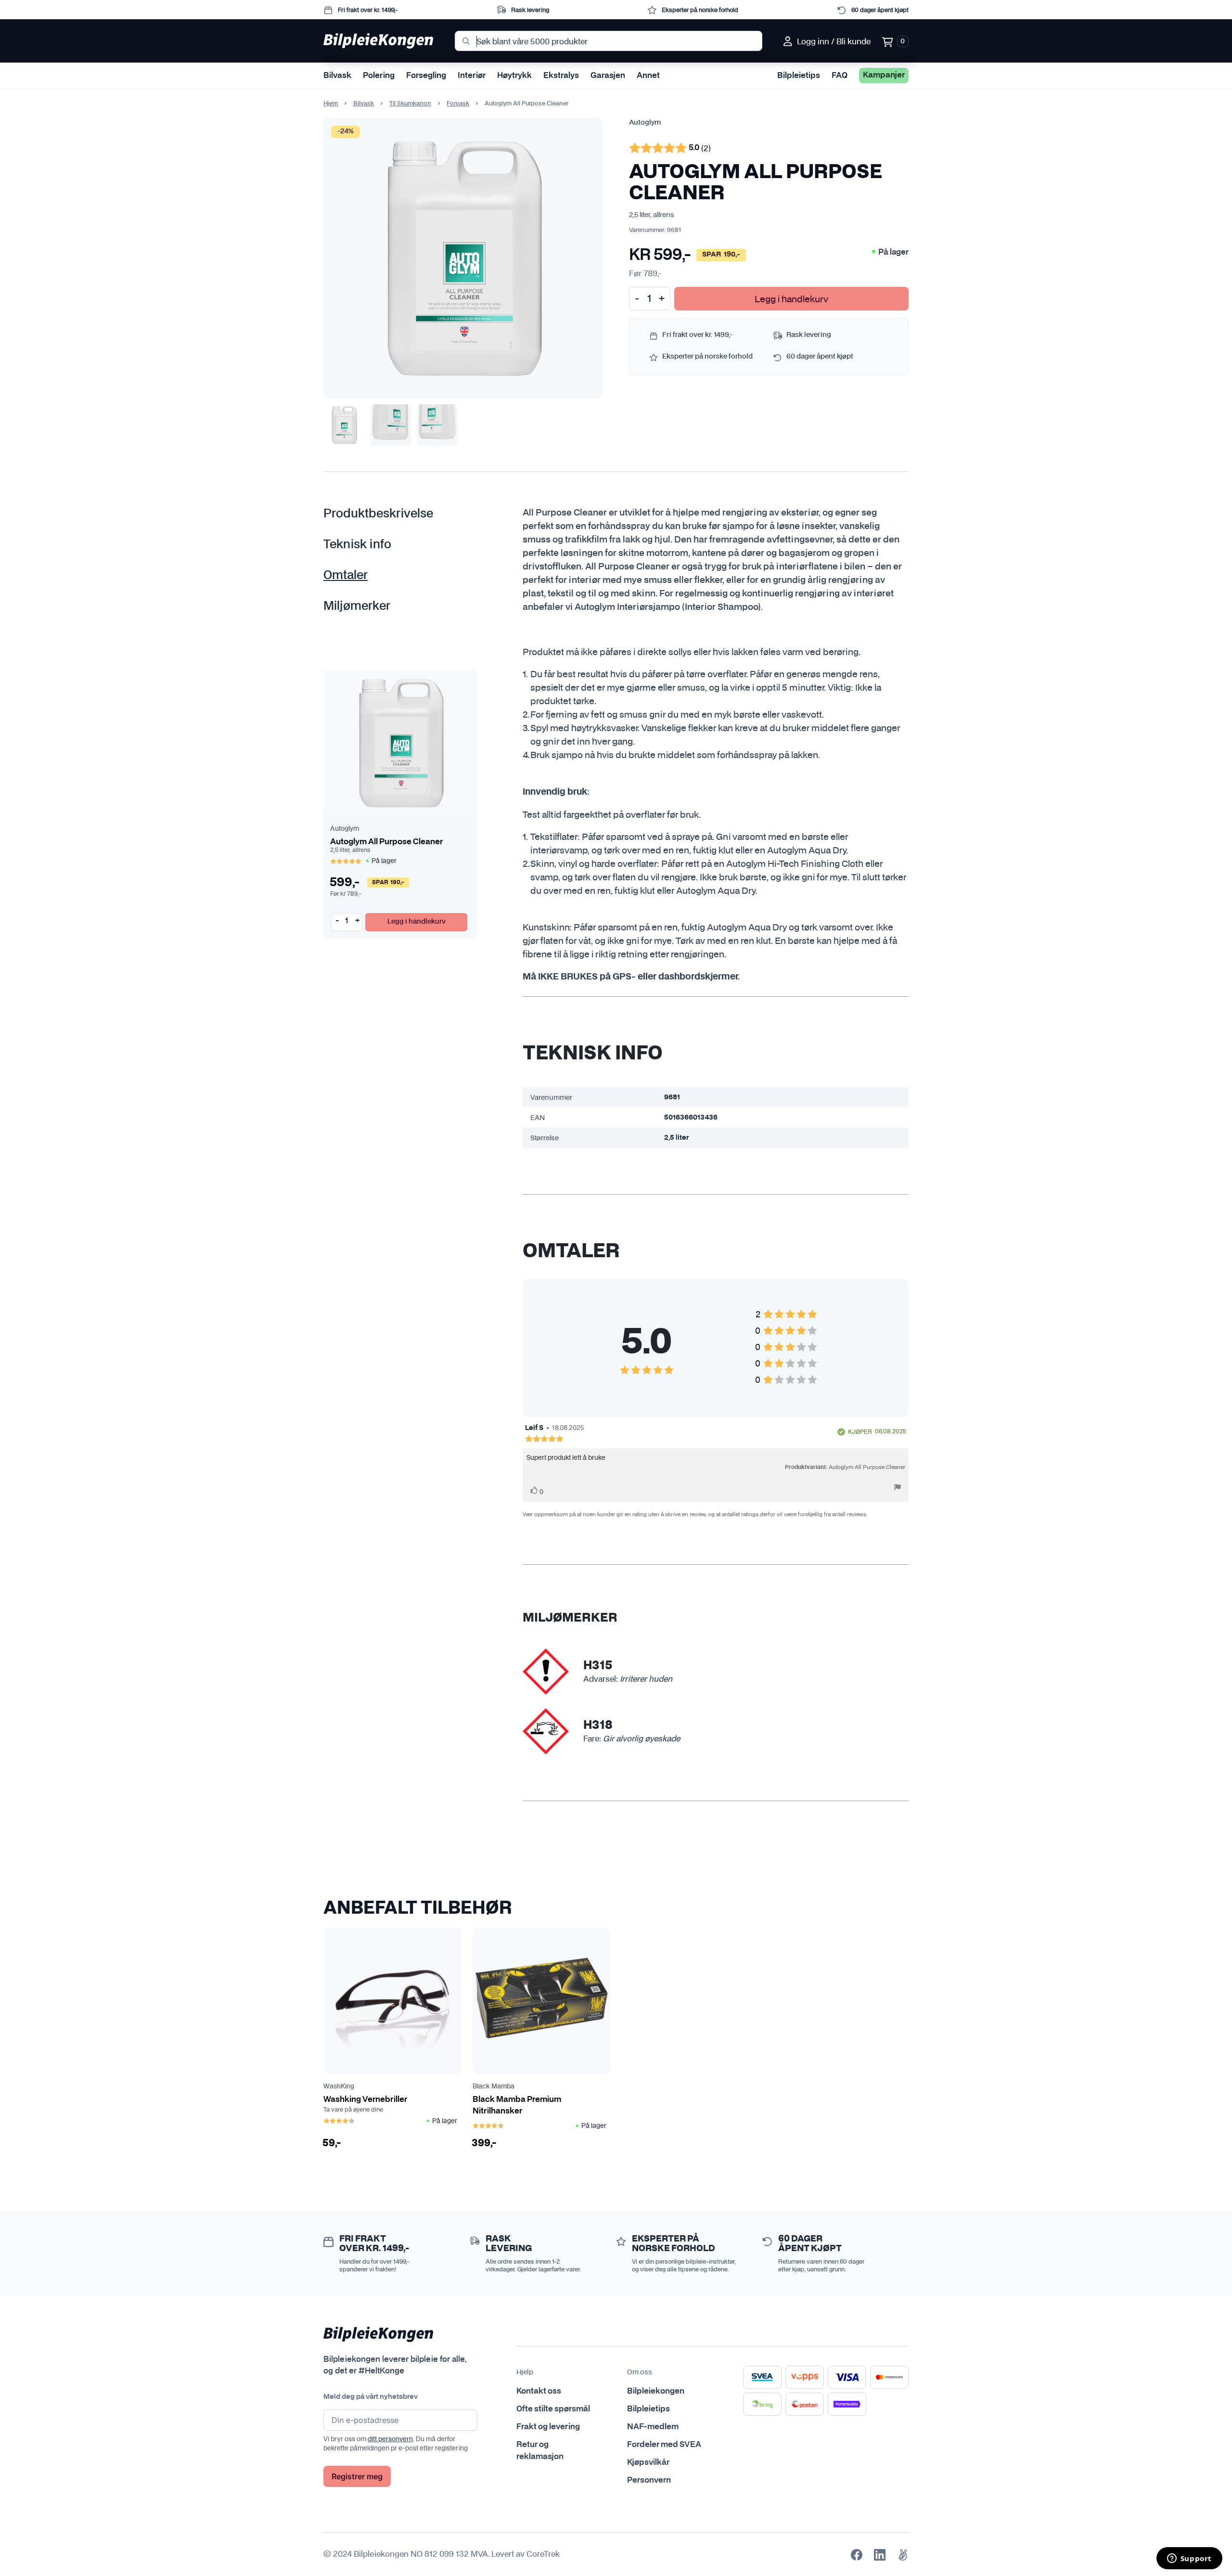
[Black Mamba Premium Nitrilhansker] (541, 2001)
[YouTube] (903, 2555)
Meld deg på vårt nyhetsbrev (371, 2397)
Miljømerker (357, 606)
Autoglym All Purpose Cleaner (386, 842)
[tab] (392, 514)
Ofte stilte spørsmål (553, 2409)
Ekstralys (561, 76)
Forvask (458, 103)
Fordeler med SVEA (664, 2445)
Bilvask (337, 76)
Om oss (640, 2372)
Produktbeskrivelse (378, 514)
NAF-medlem (653, 2427)
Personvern (649, 2480)
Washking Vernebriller (365, 2099)
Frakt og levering (548, 2427)
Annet (648, 76)
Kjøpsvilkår (648, 2462)
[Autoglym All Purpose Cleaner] (400, 743)
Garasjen (608, 76)
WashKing (339, 2087)
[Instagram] (880, 2555)
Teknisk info (357, 545)
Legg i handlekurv (791, 299)
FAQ (840, 76)
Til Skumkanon (410, 103)
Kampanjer (884, 75)
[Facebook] (857, 2555)
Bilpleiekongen (656, 2391)
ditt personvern (390, 2439)
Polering (379, 76)
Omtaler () (670, 149)
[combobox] (609, 41)
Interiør (472, 76)
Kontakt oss (539, 2391)
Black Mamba (494, 2087)
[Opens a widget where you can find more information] (1189, 2559)
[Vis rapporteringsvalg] (898, 1488)
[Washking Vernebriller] (392, 2001)
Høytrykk (514, 76)
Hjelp (525, 2372)
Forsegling (426, 76)
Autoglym (645, 123)
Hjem (331, 103)
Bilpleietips (799, 76)
